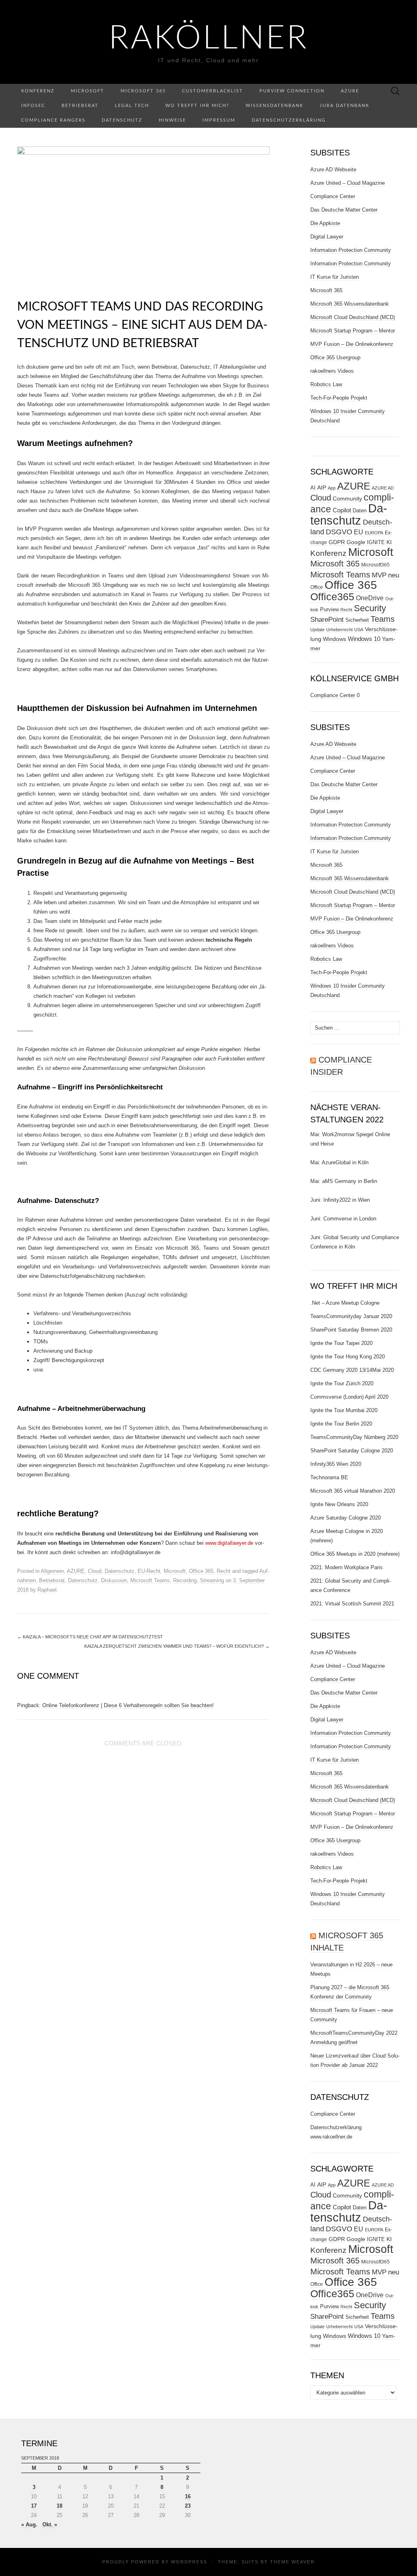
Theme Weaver (292, 2562)
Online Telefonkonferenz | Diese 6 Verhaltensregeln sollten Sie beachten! (128, 1705)
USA (359, 630)
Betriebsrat (80, 106)
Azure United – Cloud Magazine (348, 183)
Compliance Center (333, 196)
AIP (322, 488)
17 (34, 2506)
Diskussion (114, 1580)
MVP (379, 575)
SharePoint (327, 619)
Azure (350, 91)
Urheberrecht (339, 630)
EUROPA (374, 533)
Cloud (95, 1571)
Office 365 (201, 1571)
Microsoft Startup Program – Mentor (353, 331)
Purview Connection (292, 91)
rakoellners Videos (332, 371)
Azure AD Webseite (333, 169)
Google (356, 542)
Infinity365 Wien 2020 (336, 1464)
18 (59, 2506)
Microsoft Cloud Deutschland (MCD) (353, 317)
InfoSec (33, 106)
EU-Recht (149, 1571)
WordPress (189, 2562)
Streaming (212, 1580)
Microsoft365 (375, 565)
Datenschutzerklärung (289, 120)
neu (394, 575)
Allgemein (52, 1571)
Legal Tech (132, 106)
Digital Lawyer (327, 237)
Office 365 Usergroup (335, 358)
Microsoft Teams (150, 1580)
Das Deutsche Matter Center (344, 210)
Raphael (47, 1590)
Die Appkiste (325, 223)
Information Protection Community (351, 250)
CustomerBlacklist (213, 91)
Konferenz (38, 91)
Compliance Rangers (53, 120)
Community (347, 499)
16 (188, 2496)
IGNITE (376, 542)
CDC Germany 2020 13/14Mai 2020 (352, 1370)
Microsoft (88, 91)
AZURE (76, 1571)
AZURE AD (383, 488)
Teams (383, 619)
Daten (360, 511)
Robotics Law (326, 384)
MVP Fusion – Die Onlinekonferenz (352, 344)
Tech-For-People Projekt (339, 398)
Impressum (219, 120)
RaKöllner (209, 39)
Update (317, 630)
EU (359, 532)
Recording (185, 1580)
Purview (329, 610)
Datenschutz (122, 120)
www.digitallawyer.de (229, 1543)
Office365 (332, 597)
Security (370, 608)
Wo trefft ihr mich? (197, 106)
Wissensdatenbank (274, 106)
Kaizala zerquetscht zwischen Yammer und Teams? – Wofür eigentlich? (177, 1646)
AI (313, 488)
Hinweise (172, 120)
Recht (224, 1571)
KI (389, 542)
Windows (335, 639)
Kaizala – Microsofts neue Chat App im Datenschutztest (90, 1637)
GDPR (337, 542)
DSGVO (339, 532)
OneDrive (370, 598)
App (332, 488)
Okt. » (50, 2525)
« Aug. (29, 2525)
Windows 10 (364, 639)
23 (188, 2506)
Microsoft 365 (143, 91)
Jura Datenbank (345, 106)
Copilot (342, 510)
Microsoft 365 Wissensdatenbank (350, 304)
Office (317, 587)
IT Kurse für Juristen (335, 277)
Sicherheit (357, 620)
